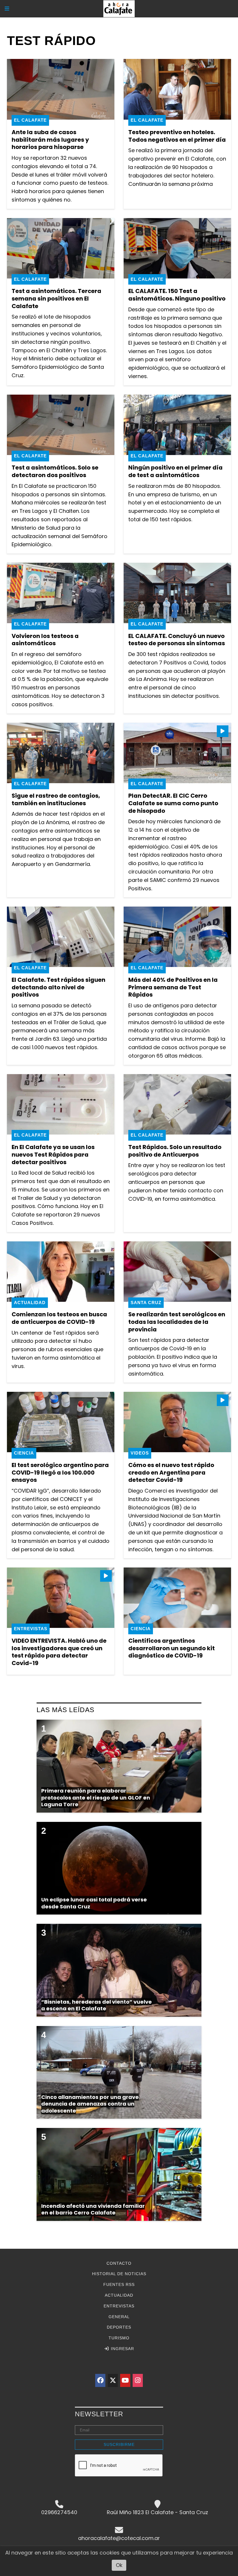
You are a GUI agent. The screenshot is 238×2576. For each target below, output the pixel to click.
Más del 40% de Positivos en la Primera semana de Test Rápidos (173, 987)
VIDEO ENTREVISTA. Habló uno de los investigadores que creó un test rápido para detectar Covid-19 (59, 1652)
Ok (119, 2565)
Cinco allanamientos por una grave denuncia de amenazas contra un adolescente (90, 2104)
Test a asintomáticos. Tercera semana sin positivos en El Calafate (56, 298)
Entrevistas (31, 1629)
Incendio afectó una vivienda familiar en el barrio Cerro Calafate (93, 2209)
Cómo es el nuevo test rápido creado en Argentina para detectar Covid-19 (171, 1472)
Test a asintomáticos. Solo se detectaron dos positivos (55, 471)
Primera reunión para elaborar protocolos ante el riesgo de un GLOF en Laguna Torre (96, 1797)
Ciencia (24, 1453)
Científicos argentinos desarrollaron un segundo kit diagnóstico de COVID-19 (172, 1648)
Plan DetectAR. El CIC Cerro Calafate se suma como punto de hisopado (173, 803)
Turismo (119, 2338)
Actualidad (30, 1303)
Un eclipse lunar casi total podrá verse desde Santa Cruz (94, 1903)
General (119, 2317)
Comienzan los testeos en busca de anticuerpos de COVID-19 (59, 1318)
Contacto (119, 2263)
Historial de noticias (119, 2274)
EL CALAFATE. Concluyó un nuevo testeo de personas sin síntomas (177, 640)
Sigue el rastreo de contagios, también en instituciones (56, 799)
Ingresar (122, 2349)
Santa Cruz (146, 1303)
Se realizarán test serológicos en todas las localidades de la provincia (177, 1322)
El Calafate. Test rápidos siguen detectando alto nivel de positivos (58, 987)
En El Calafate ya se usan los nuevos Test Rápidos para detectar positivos (53, 1154)
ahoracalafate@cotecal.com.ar (119, 2538)
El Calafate (30, 120)
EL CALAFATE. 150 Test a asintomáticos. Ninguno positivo (177, 295)
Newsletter (99, 2414)
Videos (140, 1453)
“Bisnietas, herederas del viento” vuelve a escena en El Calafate (97, 2005)
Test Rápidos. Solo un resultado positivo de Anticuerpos (175, 1151)
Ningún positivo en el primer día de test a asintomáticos (175, 471)
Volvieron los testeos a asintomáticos (45, 640)
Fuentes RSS (119, 2284)
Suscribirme (119, 2444)
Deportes (119, 2327)
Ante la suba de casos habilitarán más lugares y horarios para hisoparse (50, 140)
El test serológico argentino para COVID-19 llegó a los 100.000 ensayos (60, 1472)
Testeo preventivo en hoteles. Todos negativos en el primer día (177, 136)
